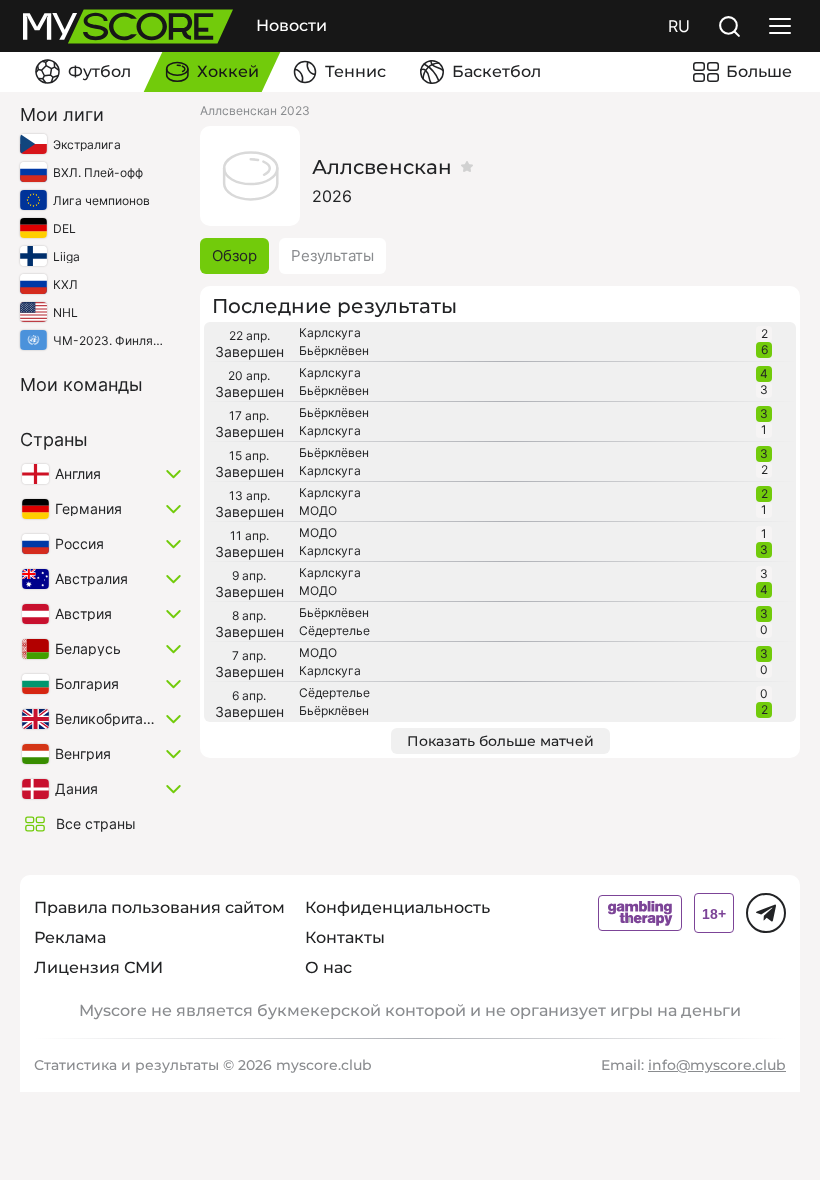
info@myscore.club (717, 1065)
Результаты (332, 255)
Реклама (70, 937)
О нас (328, 967)
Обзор (234, 255)
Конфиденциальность (397, 907)
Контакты (345, 937)
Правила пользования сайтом (159, 907)
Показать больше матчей (500, 741)
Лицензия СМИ (98, 967)
